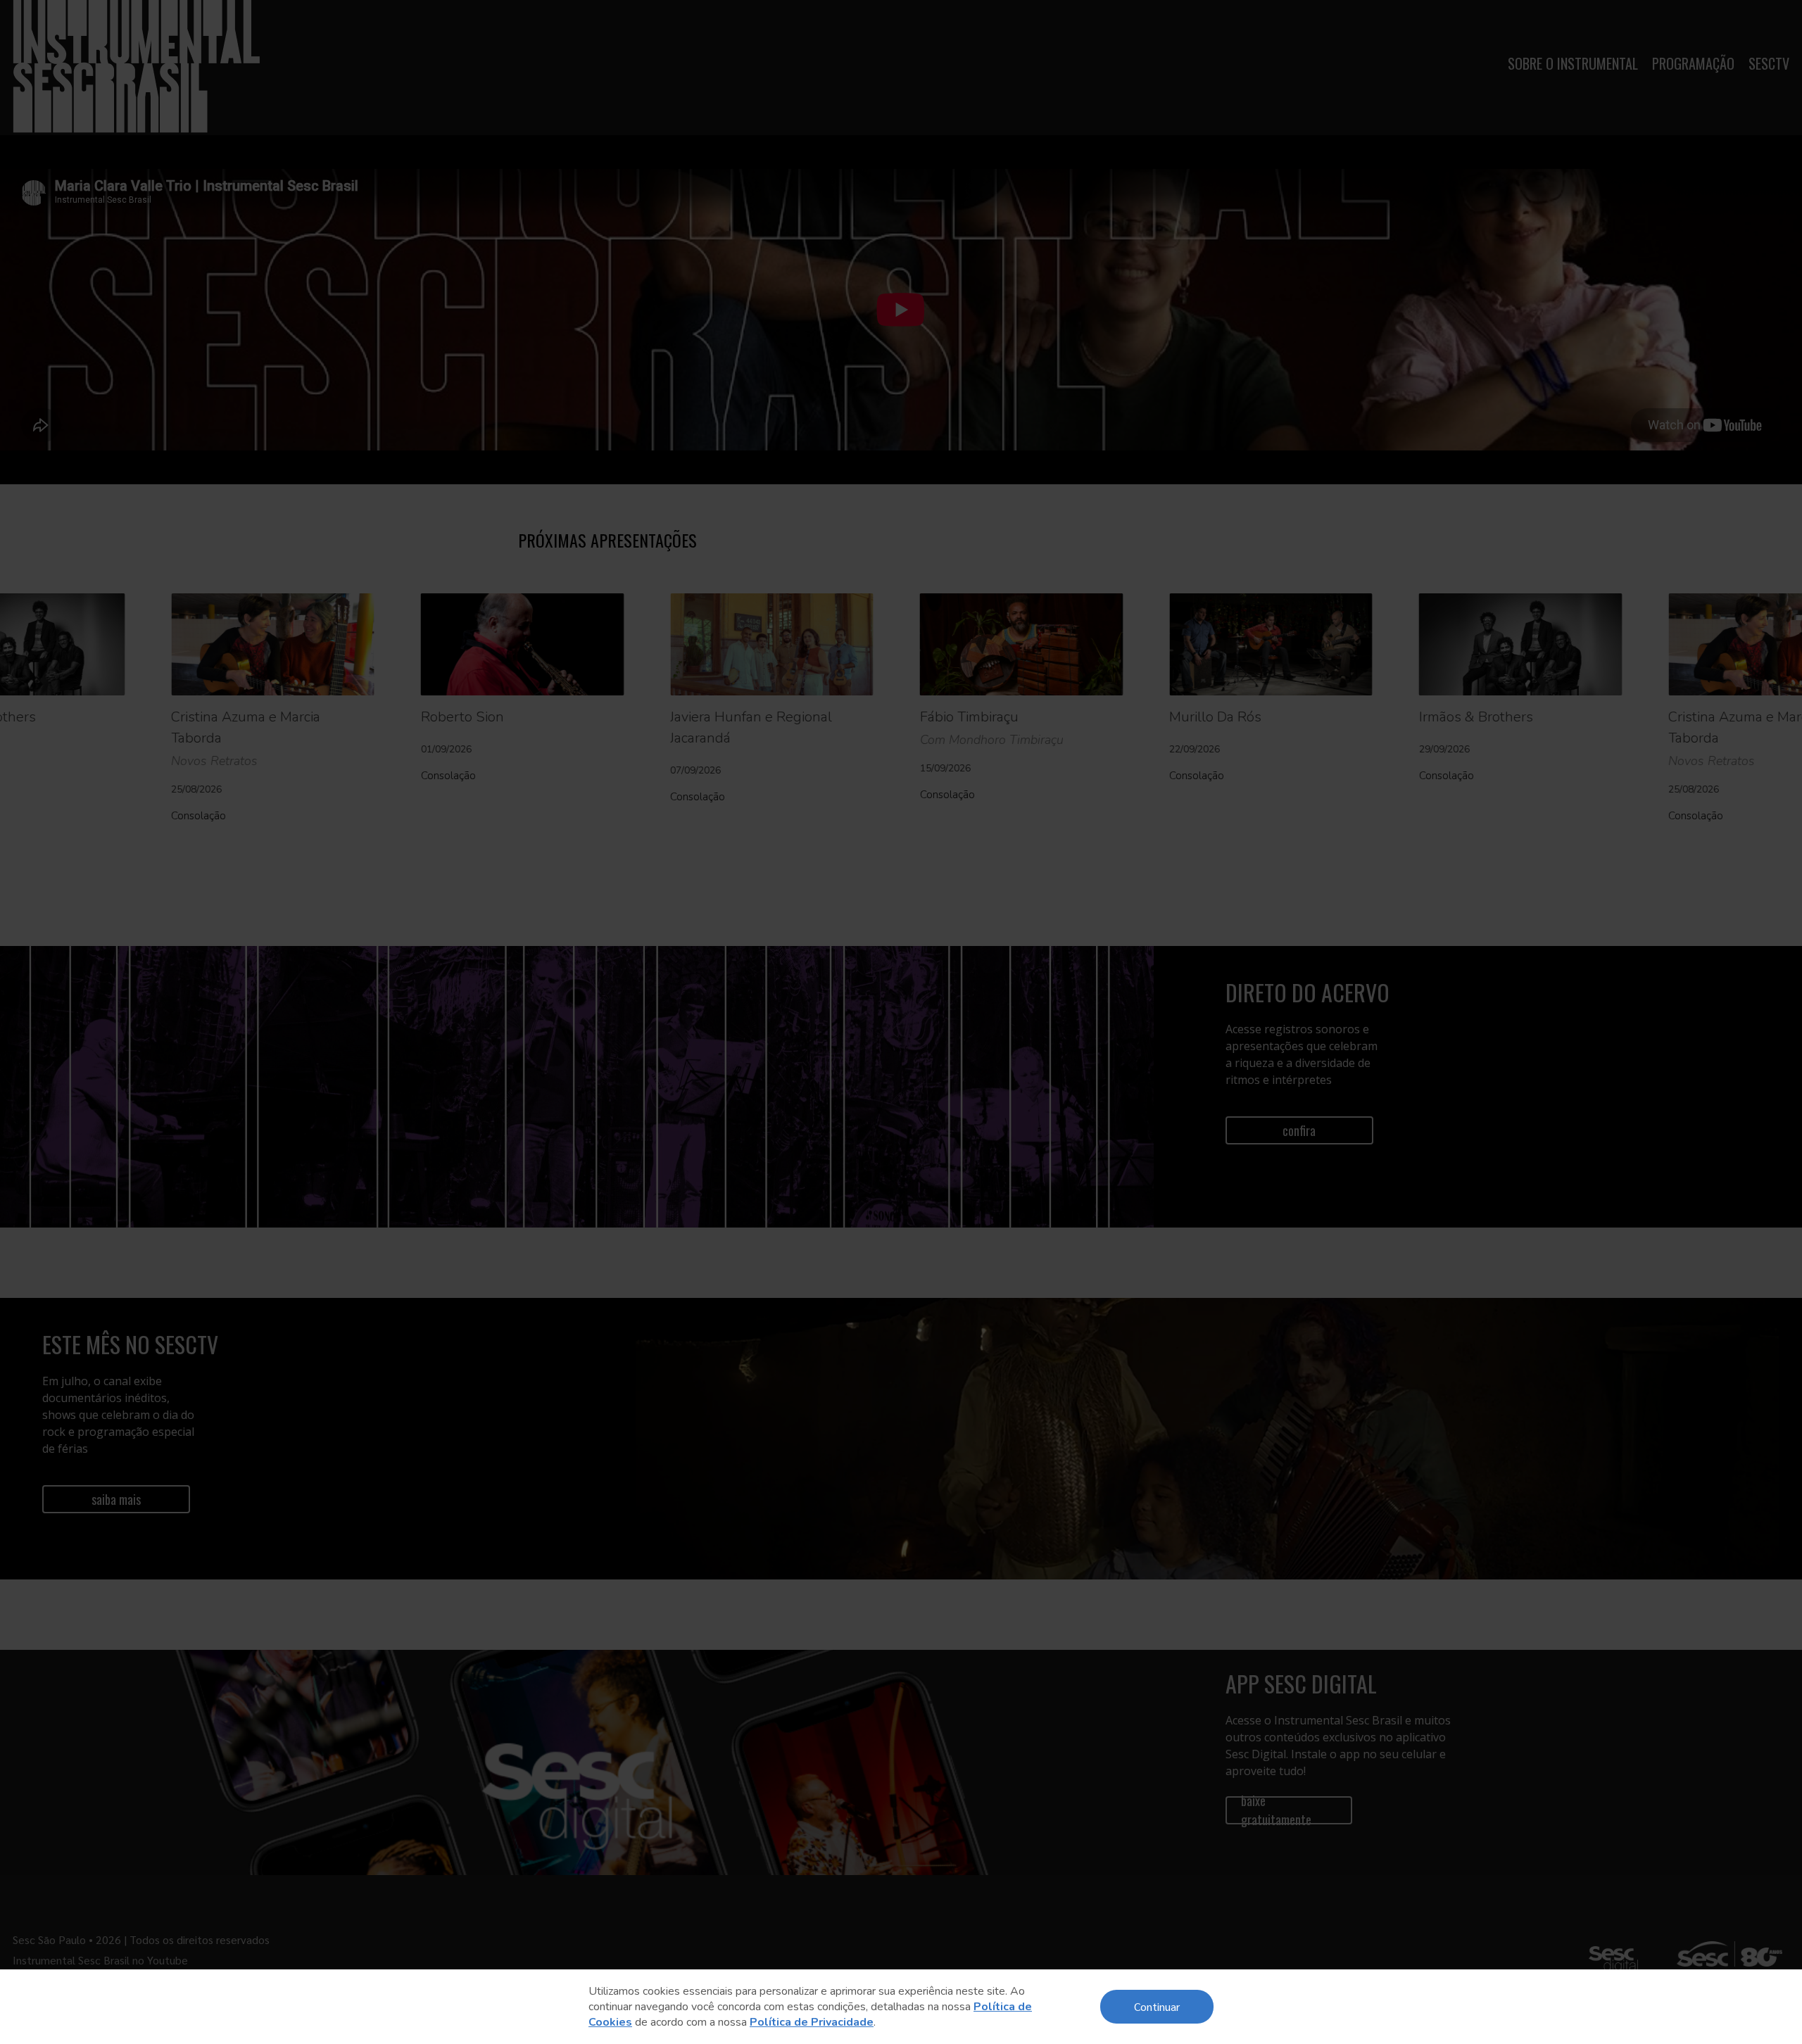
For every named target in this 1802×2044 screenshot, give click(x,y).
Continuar (1157, 2006)
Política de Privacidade (812, 2022)
